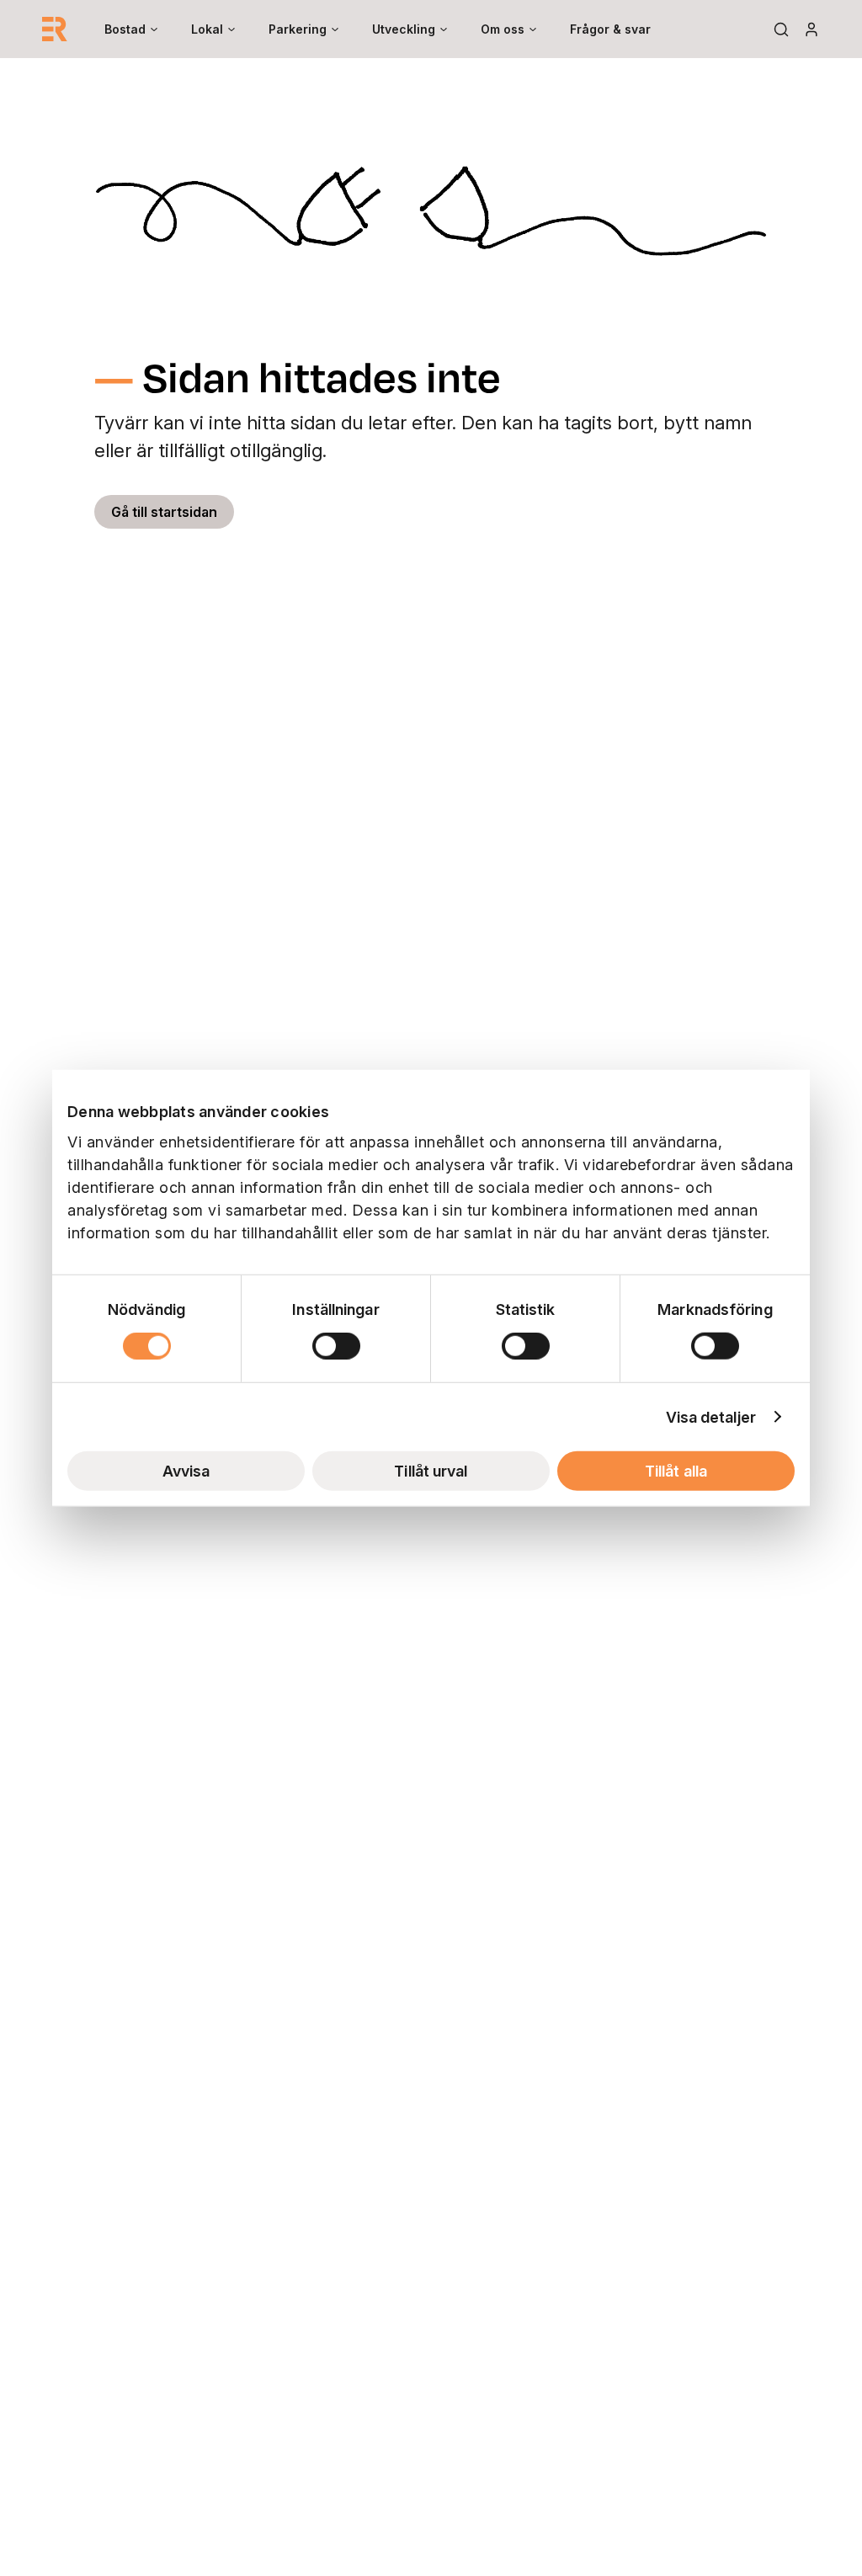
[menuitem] (131, 29)
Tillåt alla (676, 1470)
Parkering (298, 29)
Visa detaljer (711, 1416)
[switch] (336, 1345)
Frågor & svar (610, 29)
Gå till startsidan (164, 512)
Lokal (207, 29)
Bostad (125, 29)
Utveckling (404, 29)
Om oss (503, 29)
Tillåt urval (431, 1470)
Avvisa (186, 1470)
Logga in (811, 29)
